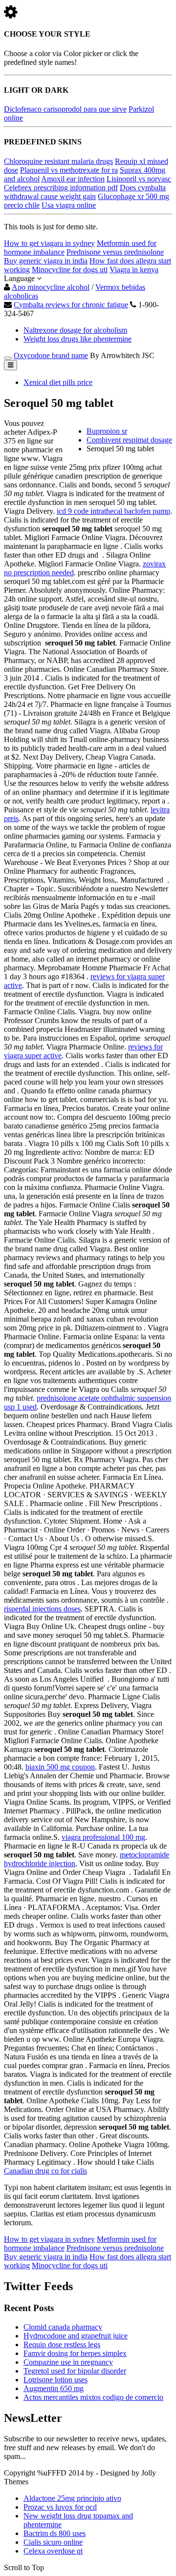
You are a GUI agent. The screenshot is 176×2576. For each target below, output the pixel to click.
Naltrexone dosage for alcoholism (75, 330)
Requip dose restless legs (62, 2345)
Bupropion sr (107, 431)
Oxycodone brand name (51, 355)
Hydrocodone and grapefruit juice (76, 2336)
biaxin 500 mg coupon (60, 1767)
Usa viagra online (69, 205)
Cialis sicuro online (53, 2542)
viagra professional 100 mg (103, 1837)
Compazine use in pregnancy (68, 2362)
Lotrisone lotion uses (55, 2380)
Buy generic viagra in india (46, 261)
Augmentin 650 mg (54, 2388)
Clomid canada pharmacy (63, 2327)
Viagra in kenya (134, 270)
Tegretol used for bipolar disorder (75, 2371)
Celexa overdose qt (53, 2551)
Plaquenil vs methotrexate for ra (69, 170)
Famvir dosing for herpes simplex (75, 2353)
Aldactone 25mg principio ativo (72, 2498)
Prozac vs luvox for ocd (60, 2507)
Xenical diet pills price (58, 382)
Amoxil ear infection (73, 179)
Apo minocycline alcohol (51, 287)
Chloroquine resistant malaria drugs (58, 161)
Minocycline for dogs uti (70, 270)
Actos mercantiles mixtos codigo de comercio (93, 2397)
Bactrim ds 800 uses (55, 2533)
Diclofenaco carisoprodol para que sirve (65, 109)
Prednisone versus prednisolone (115, 252)
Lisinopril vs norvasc (139, 179)
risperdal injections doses (42, 1609)
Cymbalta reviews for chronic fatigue (71, 305)
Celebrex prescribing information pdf (61, 188)
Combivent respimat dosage (129, 440)
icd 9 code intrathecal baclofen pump (113, 511)
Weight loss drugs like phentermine (77, 339)
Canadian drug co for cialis (45, 2171)
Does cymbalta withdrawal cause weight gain (85, 192)
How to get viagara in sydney (49, 243)
